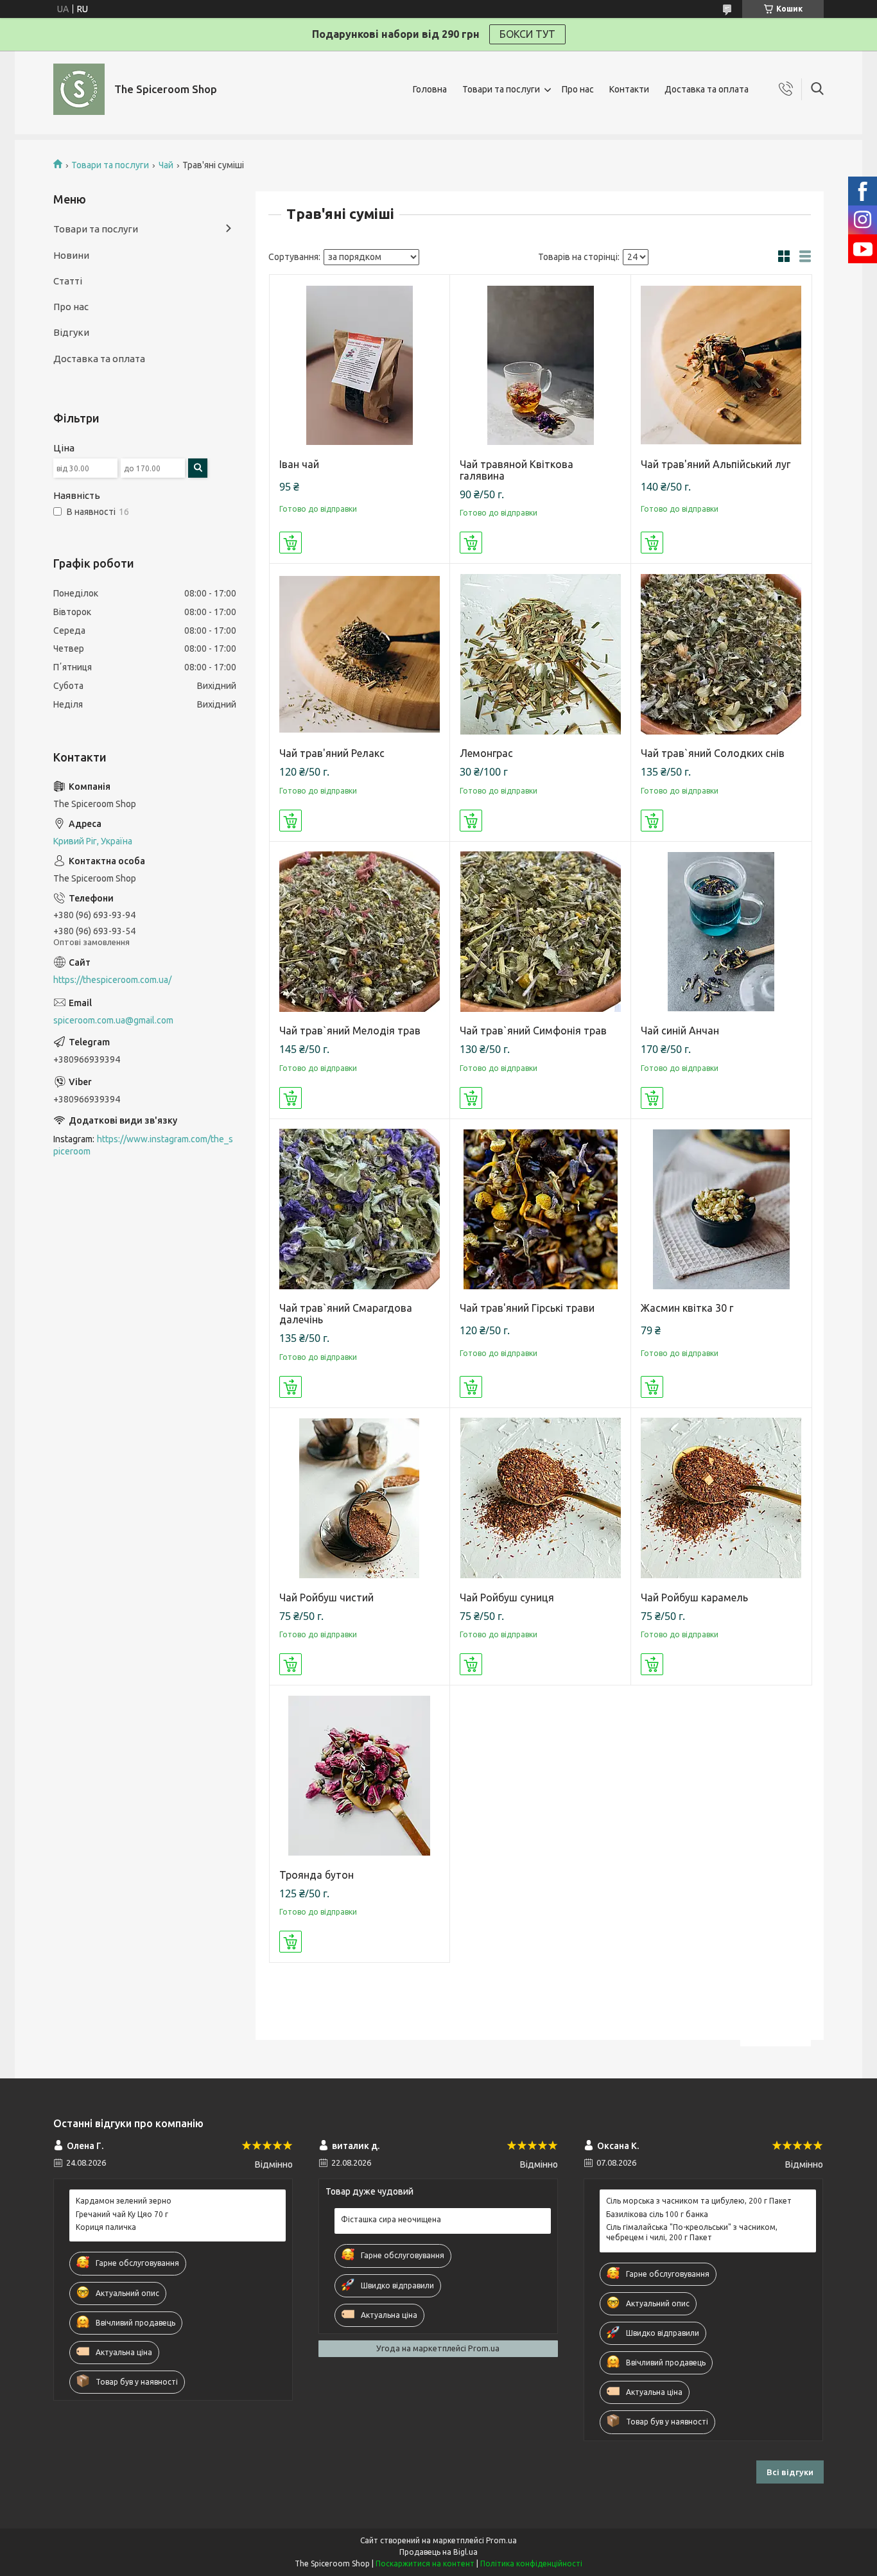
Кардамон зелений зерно (124, 2201)
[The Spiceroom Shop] (79, 89)
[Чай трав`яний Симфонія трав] (540, 932)
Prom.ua (501, 2540)
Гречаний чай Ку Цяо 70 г (122, 2214)
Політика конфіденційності (531, 2563)
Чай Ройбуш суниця (507, 1597)
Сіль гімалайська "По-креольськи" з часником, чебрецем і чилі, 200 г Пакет (692, 2232)
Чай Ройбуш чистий (326, 1597)
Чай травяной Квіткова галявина (517, 470)
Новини (71, 255)
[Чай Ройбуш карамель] (721, 1498)
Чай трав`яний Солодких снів (713, 753)
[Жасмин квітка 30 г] (721, 1209)
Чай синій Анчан (680, 1031)
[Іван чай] (360, 365)
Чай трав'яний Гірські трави (527, 1308)
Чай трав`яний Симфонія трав (533, 1031)
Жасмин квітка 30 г (687, 1308)
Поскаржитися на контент (425, 2563)
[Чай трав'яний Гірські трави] (540, 1209)
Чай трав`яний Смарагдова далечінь (346, 1314)
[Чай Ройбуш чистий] (360, 1498)
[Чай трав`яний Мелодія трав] (360, 932)
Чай (166, 165)
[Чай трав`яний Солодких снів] (721, 654)
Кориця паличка (106, 2227)
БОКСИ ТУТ (527, 34)
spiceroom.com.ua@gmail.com (113, 1020)
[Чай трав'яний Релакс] (360, 654)
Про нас (578, 89)
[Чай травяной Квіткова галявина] (540, 365)
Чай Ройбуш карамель (694, 1597)
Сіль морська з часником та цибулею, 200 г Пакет (699, 2201)
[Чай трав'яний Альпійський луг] (721, 365)
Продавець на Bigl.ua (438, 2552)
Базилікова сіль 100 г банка (657, 2214)
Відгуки (71, 332)
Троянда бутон (317, 1875)
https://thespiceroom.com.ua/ (112, 980)
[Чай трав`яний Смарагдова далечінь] (360, 1209)
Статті (68, 281)
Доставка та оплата (707, 89)
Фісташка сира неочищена (391, 2219)
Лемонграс (486, 753)
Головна (430, 89)
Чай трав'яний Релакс (332, 753)
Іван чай (299, 464)
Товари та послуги (501, 89)
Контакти (629, 89)
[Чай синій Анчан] (721, 932)
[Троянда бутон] (360, 1776)
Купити (291, 543)
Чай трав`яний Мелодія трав (350, 1031)
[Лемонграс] (540, 654)
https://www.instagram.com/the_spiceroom (143, 1145)
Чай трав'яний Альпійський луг (716, 464)
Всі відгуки (790, 2472)
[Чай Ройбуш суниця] (540, 1498)
